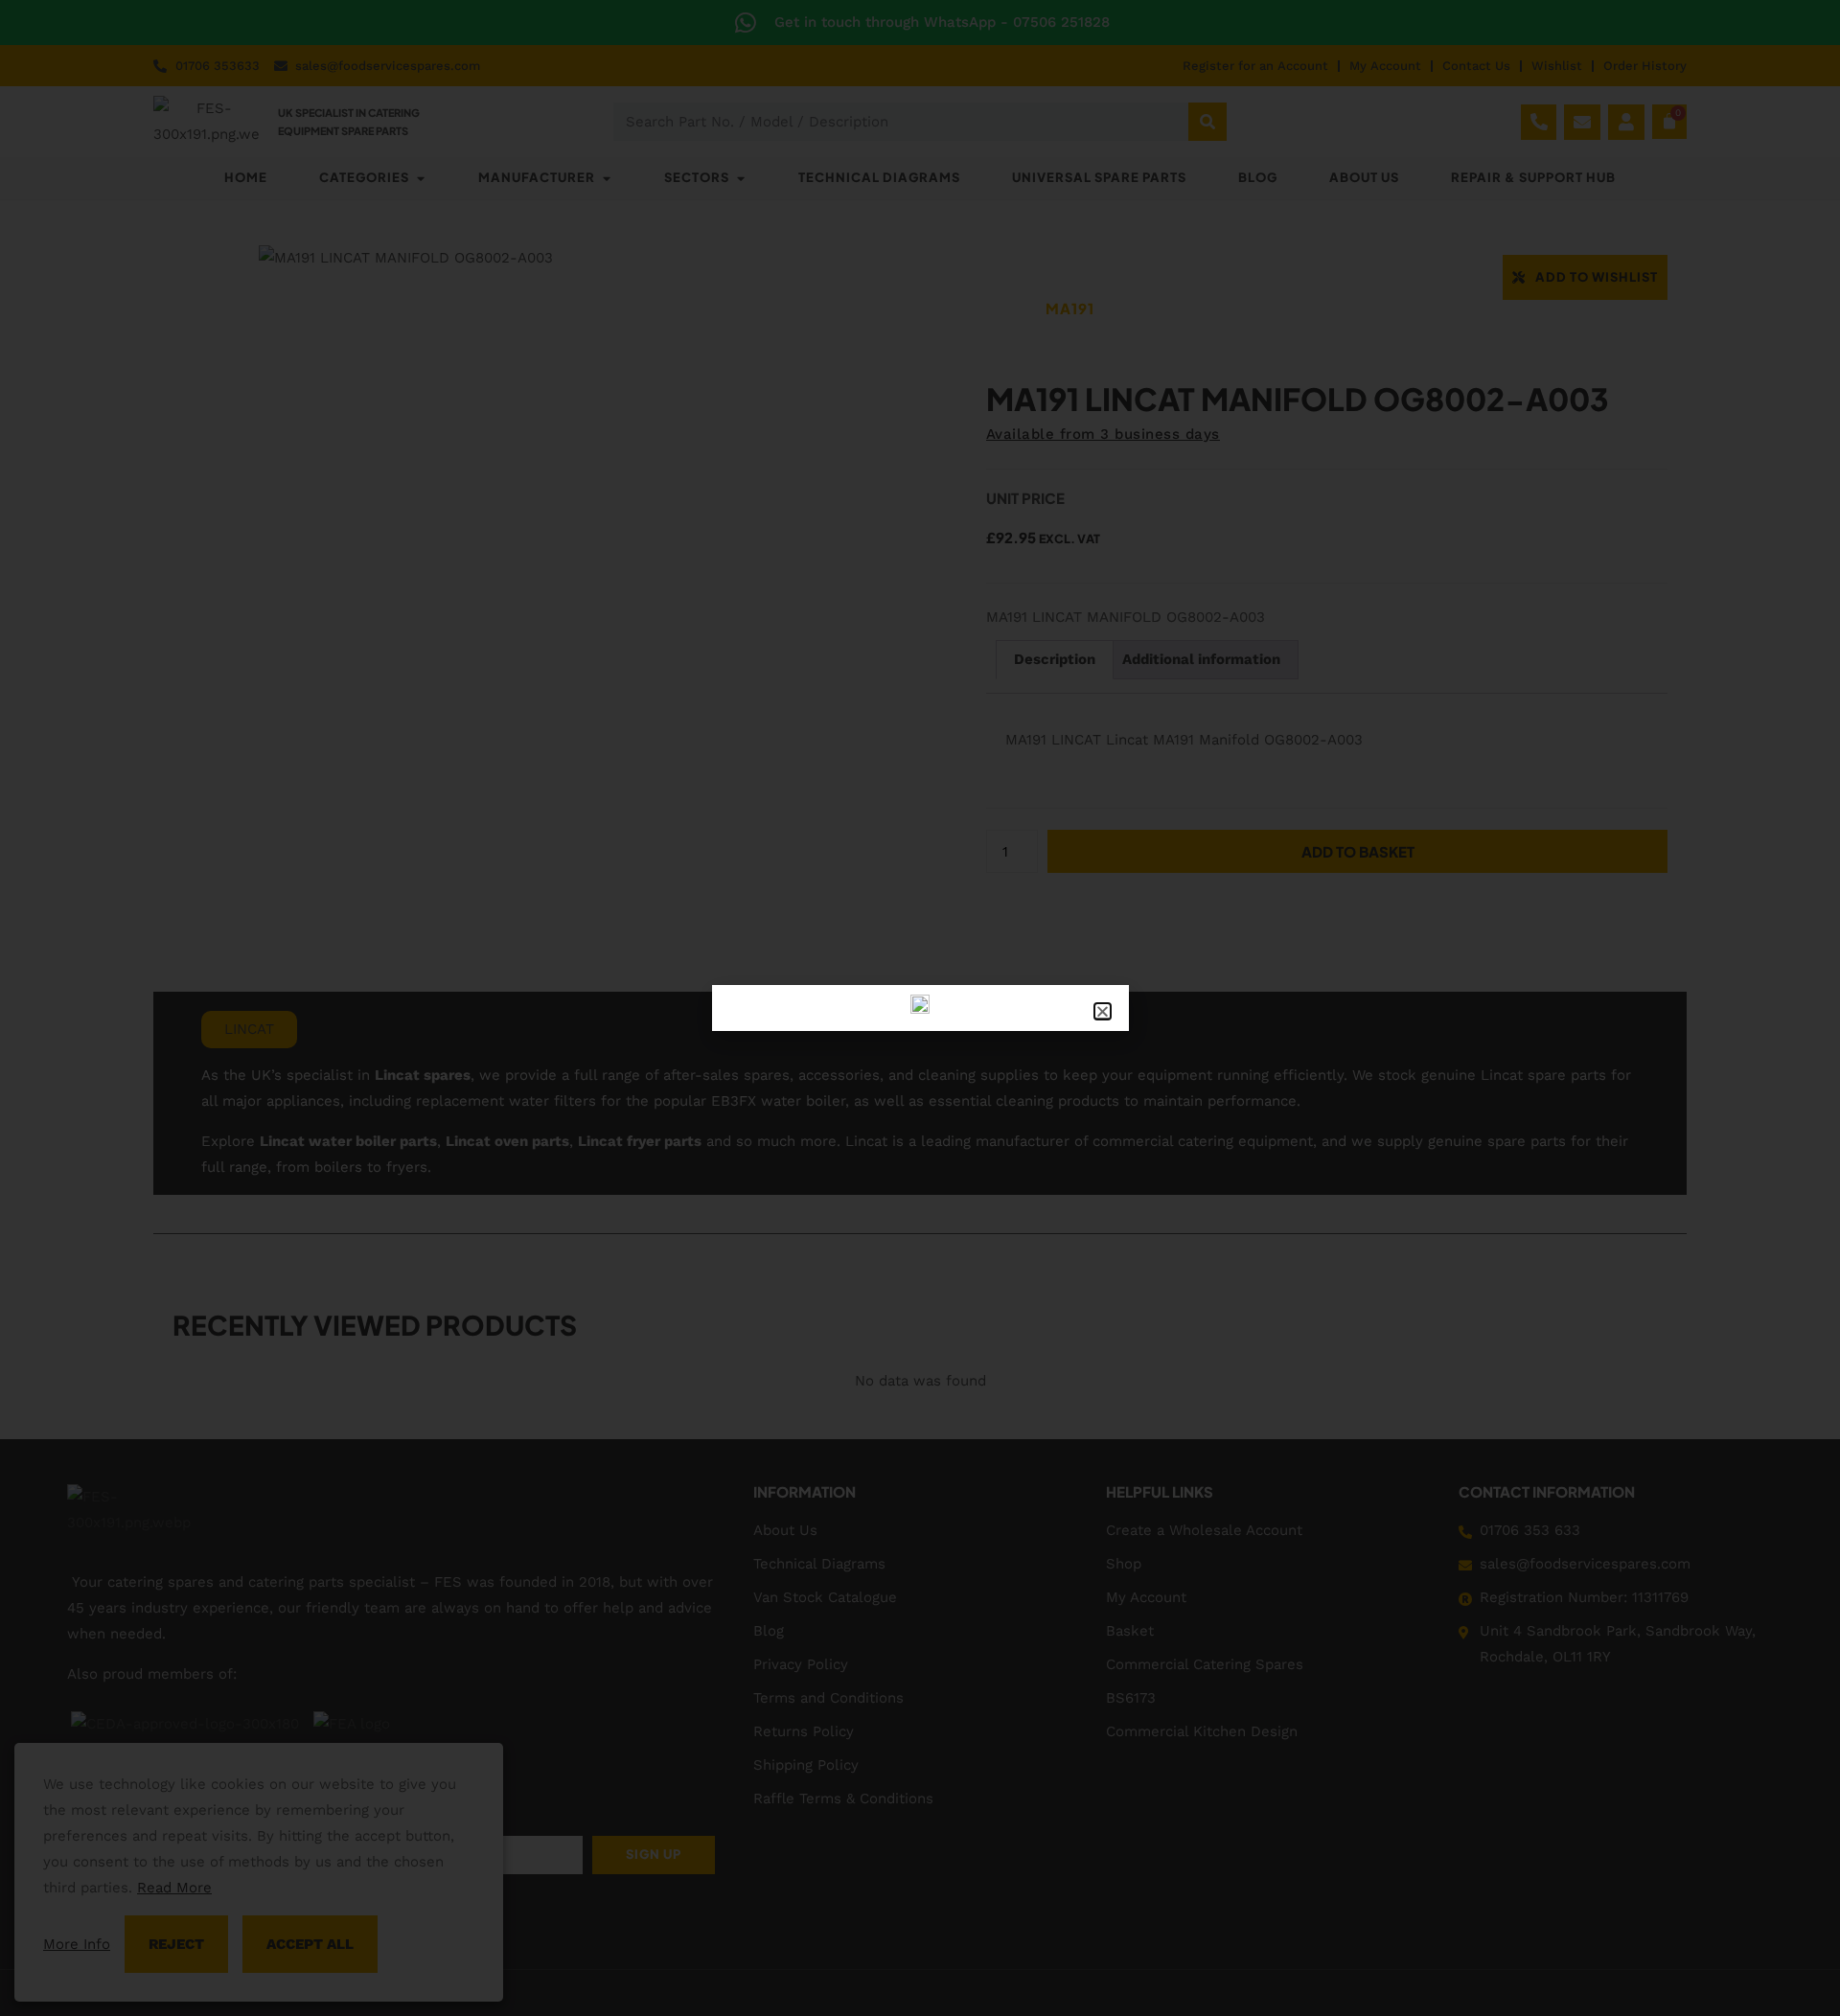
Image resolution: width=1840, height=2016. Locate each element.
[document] (920, 1008)
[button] (1103, 1011)
